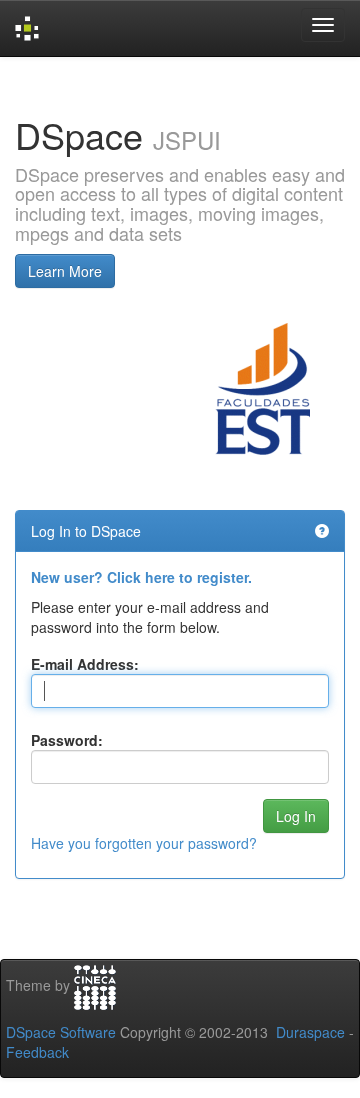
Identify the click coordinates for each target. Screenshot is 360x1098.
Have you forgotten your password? (144, 843)
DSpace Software (61, 1032)
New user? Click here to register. (141, 577)
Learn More (65, 271)
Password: (67, 740)
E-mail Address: (85, 664)
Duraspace (310, 1032)
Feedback (37, 1052)
